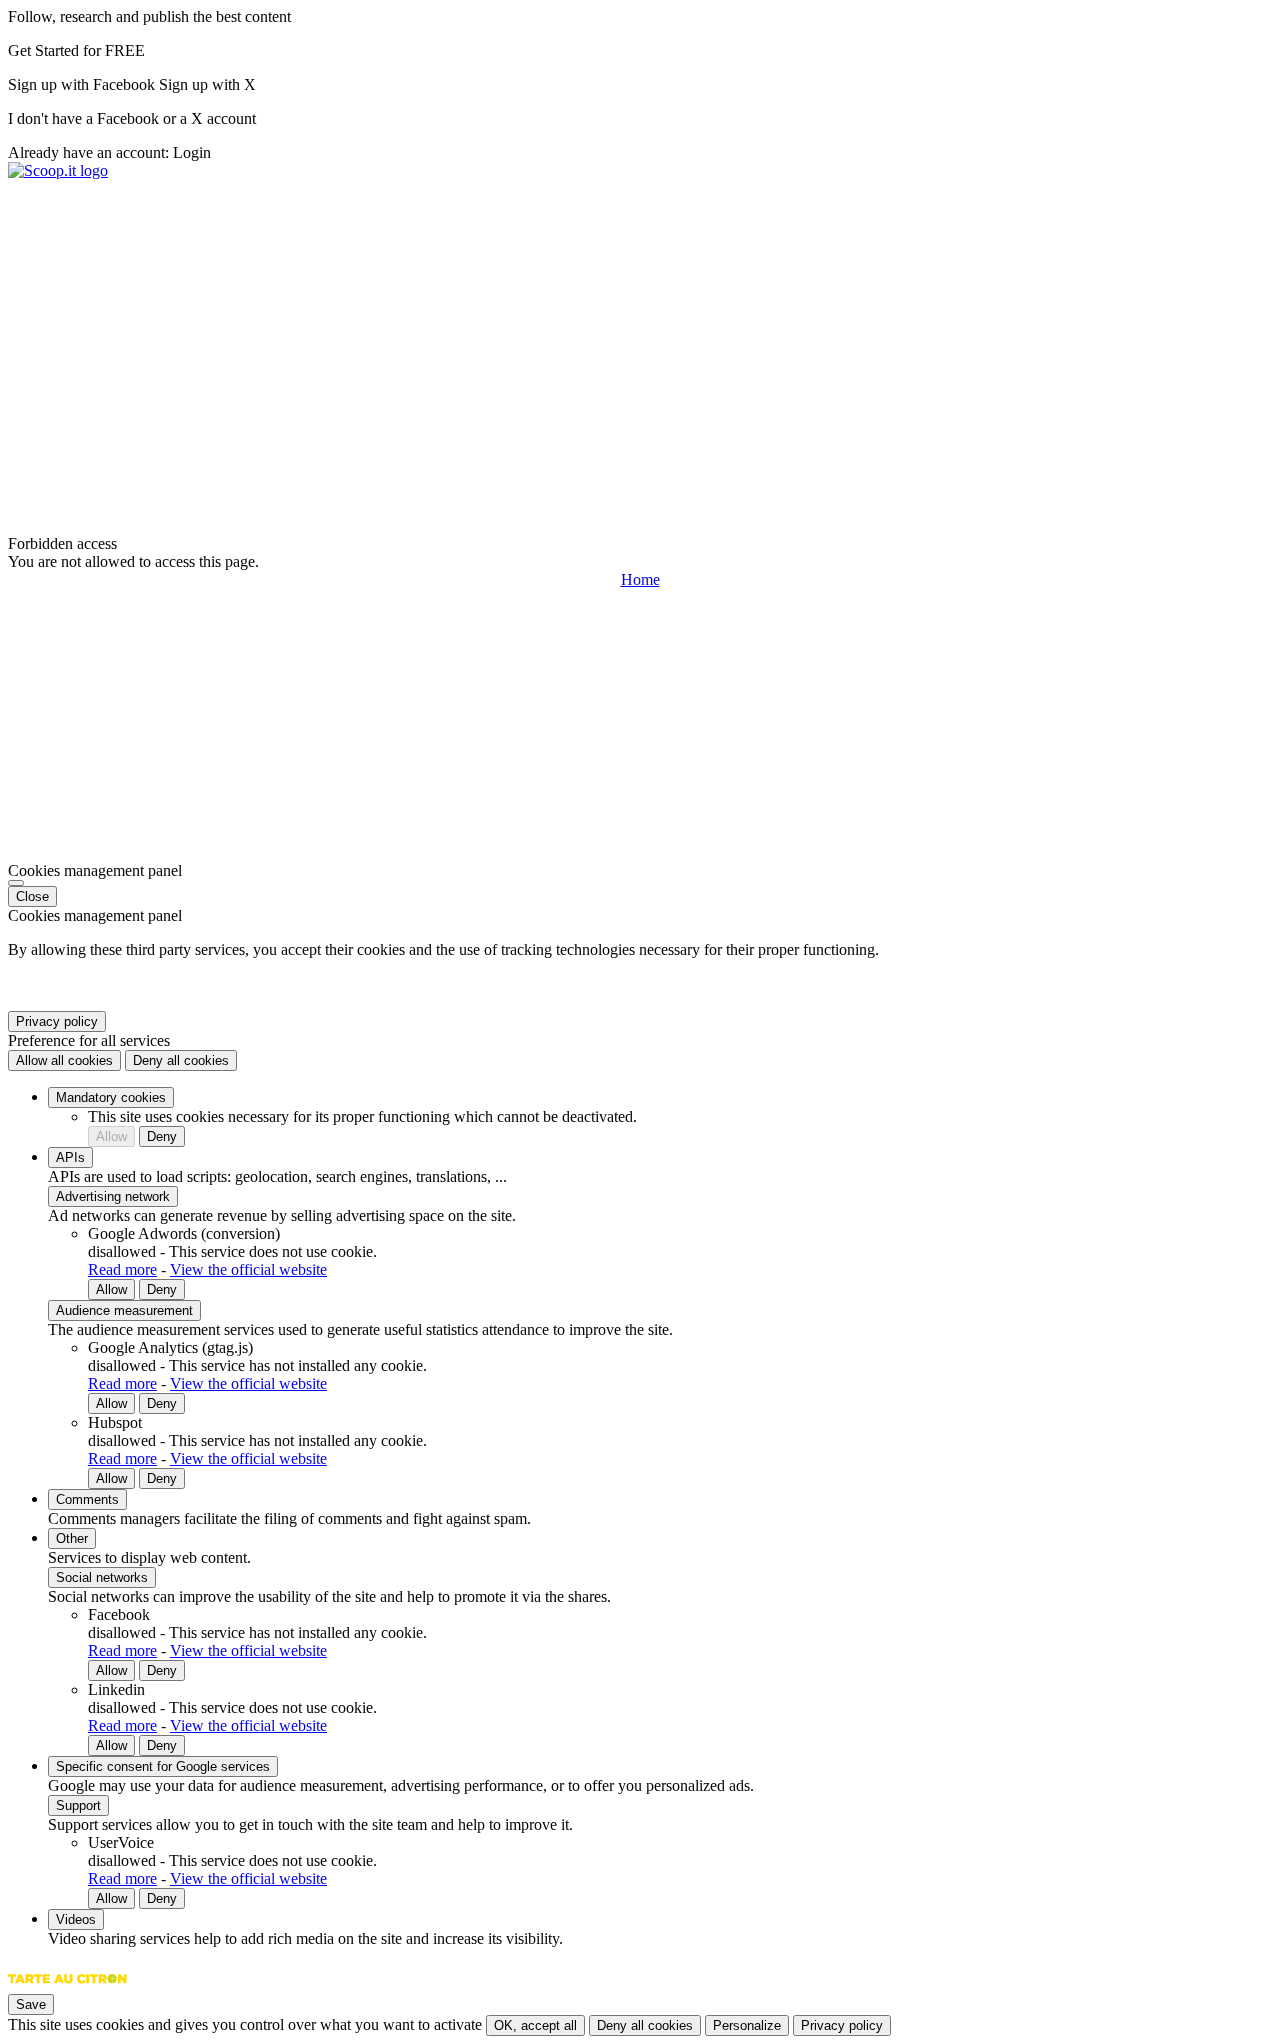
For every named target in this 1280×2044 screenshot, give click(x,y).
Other (72, 1538)
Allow (111, 1136)
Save (31, 2004)
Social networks (102, 1577)
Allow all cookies (64, 1060)
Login (192, 152)
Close (32, 896)
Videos (76, 1919)
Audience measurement (124, 1310)
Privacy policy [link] (57, 1021)
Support (78, 1805)
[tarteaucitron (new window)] (67, 1988)
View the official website (248, 1269)
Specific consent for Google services (163, 1766)
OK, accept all (535, 2025)
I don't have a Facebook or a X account (132, 118)
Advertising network (113, 1196)
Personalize (747, 2025)
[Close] (16, 883)
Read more (122, 1269)
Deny (162, 1136)
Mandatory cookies (111, 1097)
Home (640, 579)
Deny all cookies (181, 1060)
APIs (70, 1157)
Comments (87, 1499)
